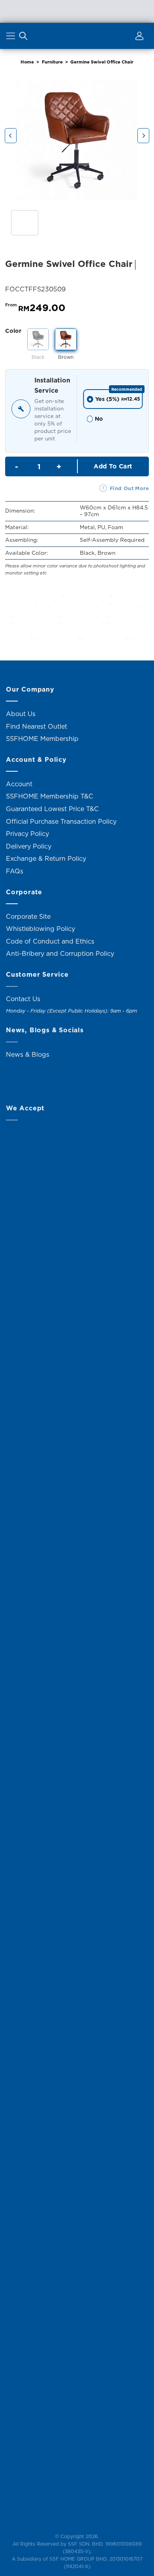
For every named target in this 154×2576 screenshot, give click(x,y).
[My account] (138, 37)
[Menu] (12, 37)
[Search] (23, 37)
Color (13, 331)
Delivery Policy (29, 846)
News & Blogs (28, 1054)
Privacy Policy (27, 834)
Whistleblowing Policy (40, 929)
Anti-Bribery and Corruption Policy (60, 953)
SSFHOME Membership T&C (50, 796)
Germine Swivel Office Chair (102, 62)
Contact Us (23, 999)
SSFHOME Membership (42, 739)
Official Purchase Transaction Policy (61, 821)
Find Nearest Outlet (37, 726)
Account (19, 784)
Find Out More (129, 488)
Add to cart (113, 466)
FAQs (15, 871)
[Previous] (11, 136)
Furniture (52, 62)
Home (27, 62)
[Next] (143, 136)
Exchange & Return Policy (46, 858)
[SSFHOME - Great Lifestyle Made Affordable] (77, 36)
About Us (21, 714)
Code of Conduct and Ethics (50, 941)
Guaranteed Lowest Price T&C (52, 809)
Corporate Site (28, 916)
